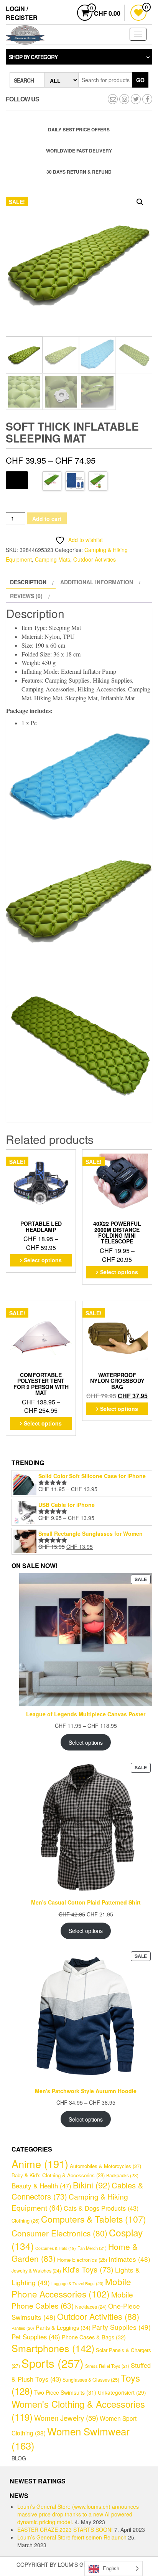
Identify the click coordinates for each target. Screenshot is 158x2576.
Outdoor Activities (95, 559)
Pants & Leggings (63, 2327)
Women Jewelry (66, 2418)
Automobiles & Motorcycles (105, 2166)
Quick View (71, 1158)
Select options (43, 1260)
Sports (53, 2363)
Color (17, 479)
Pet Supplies (36, 2337)
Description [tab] (28, 582)
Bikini (91, 2185)
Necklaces (91, 2307)
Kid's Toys (88, 2269)
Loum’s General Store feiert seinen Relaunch (72, 2537)
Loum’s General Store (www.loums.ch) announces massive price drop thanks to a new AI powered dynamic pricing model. (78, 2514)
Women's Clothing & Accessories (78, 2410)
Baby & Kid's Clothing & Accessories (58, 2175)
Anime (40, 2164)
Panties (23, 2328)
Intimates (129, 2259)
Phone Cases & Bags (94, 2337)
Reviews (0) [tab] (26, 596)
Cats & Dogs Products (101, 2208)
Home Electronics (82, 2260)
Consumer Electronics (59, 2233)
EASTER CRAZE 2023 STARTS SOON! (65, 2530)
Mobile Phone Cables (72, 2300)
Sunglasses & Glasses (91, 2380)
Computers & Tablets (94, 2219)
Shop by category (33, 57)
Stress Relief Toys (107, 2366)
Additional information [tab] (97, 582)
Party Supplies (121, 2327)
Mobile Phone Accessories (71, 2288)
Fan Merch (92, 2248)
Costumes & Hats (56, 2248)
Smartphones (53, 2348)
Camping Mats (53, 559)
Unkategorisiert (122, 2392)
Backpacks (122, 2175)
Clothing (26, 2220)
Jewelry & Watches (36, 2271)
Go (140, 80)
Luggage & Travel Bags (77, 2283)
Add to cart (47, 519)
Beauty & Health (41, 2186)
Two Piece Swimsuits (65, 2392)
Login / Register (22, 13)
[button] (140, 202)
